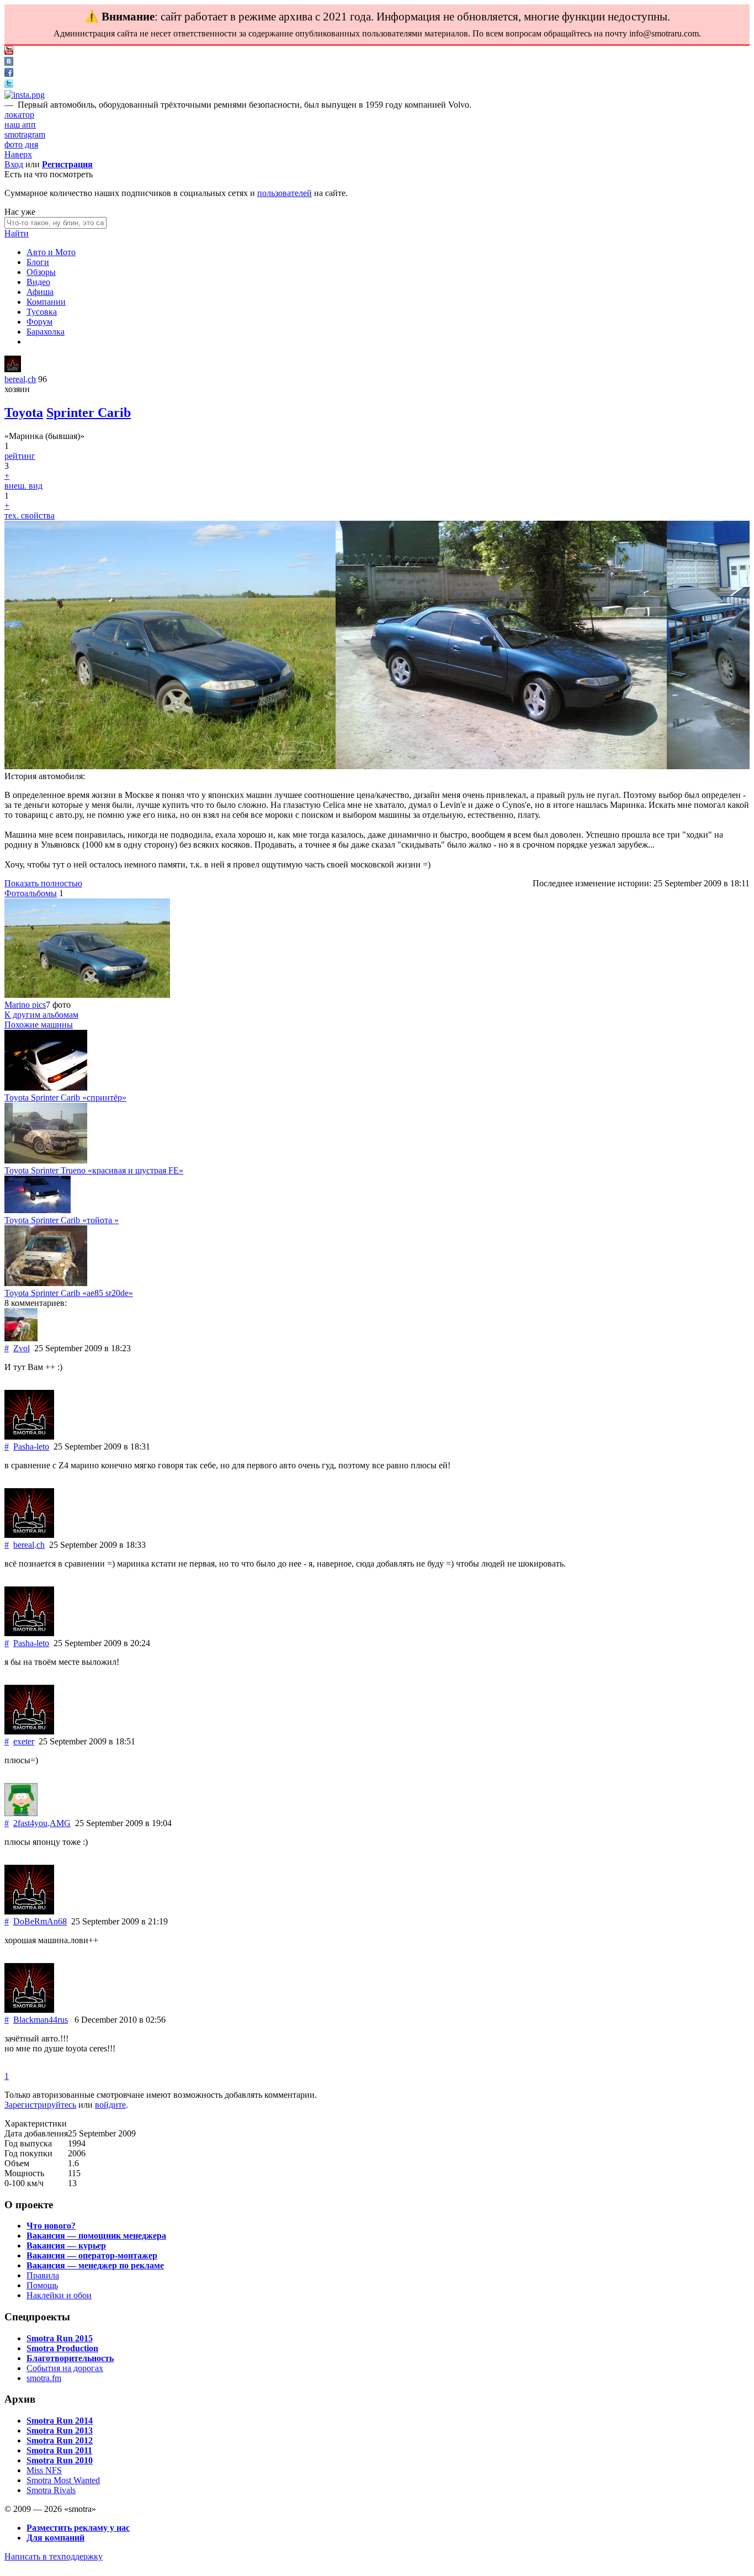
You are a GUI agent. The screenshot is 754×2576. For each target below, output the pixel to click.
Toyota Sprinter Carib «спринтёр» (65, 1097)
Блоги (38, 262)
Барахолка (46, 332)
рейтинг (20, 456)
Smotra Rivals (51, 2490)
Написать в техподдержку (54, 2556)
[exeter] (29, 1731)
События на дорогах (65, 2368)
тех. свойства (30, 515)
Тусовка (42, 312)
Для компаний (55, 2538)
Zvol (22, 1348)
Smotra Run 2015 (60, 2338)
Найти (17, 233)
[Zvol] (21, 1338)
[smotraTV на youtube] (9, 52)
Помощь (42, 2285)
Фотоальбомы (31, 893)
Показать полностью (43, 883)
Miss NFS (44, 2470)
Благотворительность (70, 2358)
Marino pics (25, 1005)
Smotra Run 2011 (59, 2450)
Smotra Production (62, 2348)
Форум (39, 322)
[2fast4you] (21, 1813)
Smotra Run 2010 (60, 2460)
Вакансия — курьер (66, 2246)
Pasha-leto (31, 1446)
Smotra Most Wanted (63, 2480)
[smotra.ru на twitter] (9, 85)
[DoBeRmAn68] (29, 1911)
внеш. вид (23, 486)
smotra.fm (44, 2378)
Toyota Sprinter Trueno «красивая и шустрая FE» (94, 1170)
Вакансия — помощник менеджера (96, 2236)
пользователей (285, 193)
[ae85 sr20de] (46, 1283)
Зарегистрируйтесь (40, 2105)
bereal (15, 379)
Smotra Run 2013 (60, 2430)
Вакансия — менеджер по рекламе (95, 2265)
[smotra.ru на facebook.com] (9, 74)
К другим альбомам (41, 1015)
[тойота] (38, 1210)
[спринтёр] (46, 1088)
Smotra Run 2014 (60, 2421)
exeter (24, 1741)
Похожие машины (39, 1025)
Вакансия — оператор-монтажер (92, 2255)
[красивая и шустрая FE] (46, 1160)
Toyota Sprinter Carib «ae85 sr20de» (69, 1293)
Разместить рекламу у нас (78, 2528)
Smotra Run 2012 (60, 2440)
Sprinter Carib (89, 412)
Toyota (24, 412)
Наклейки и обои (59, 2295)
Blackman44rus (41, 2020)
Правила (43, 2275)
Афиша (40, 292)
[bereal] (13, 369)
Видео (38, 282)
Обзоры (41, 272)
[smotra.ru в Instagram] (25, 95)
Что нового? (51, 2226)
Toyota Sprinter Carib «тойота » (62, 1220)
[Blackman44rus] (29, 2010)
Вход (14, 164)
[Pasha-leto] (29, 1437)
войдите (110, 2105)
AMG (60, 1823)
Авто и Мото (51, 252)
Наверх (18, 154)
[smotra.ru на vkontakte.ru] (9, 63)
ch (32, 379)
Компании (46, 302)
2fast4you (30, 1823)
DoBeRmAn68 (40, 1921)
